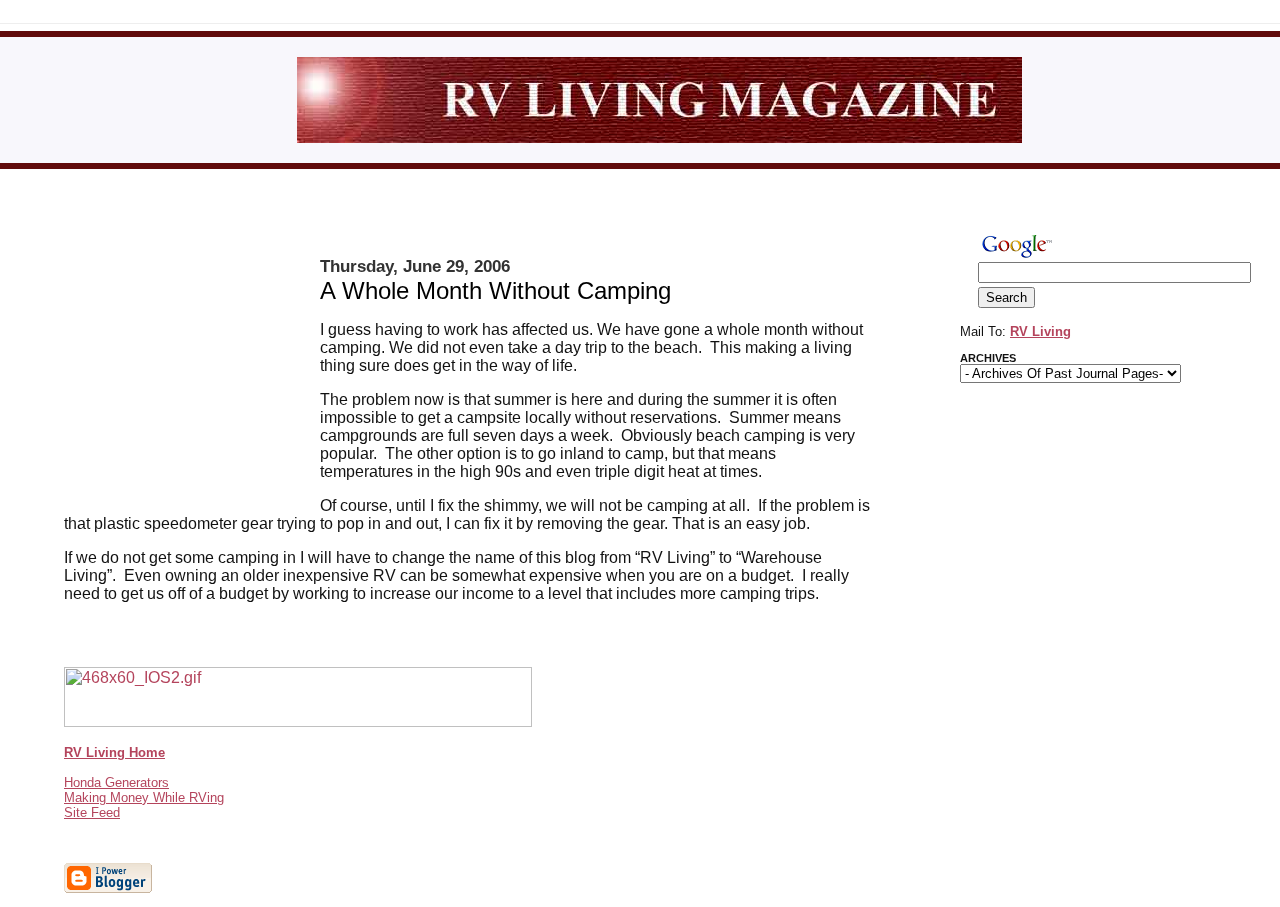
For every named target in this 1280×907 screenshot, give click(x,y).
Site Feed (92, 812)
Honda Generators (116, 782)
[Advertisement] (192, 375)
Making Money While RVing (144, 797)
